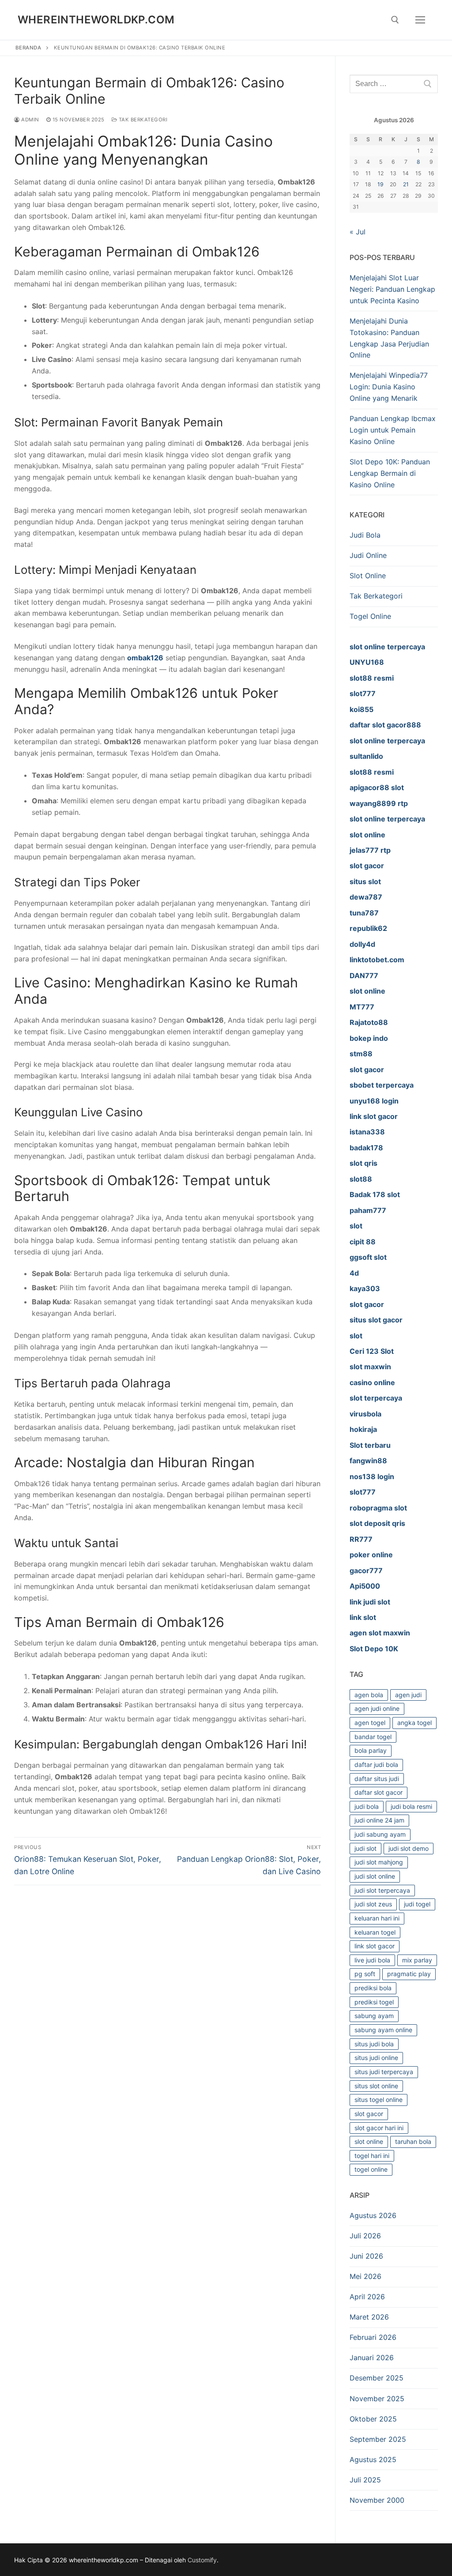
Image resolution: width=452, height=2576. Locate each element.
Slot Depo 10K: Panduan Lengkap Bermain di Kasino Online (390, 473)
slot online (369, 2141)
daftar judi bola (376, 1764)
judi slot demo (409, 1848)
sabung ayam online (383, 2030)
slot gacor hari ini (379, 2128)
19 (380, 184)
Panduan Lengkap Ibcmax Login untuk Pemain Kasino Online (393, 430)
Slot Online (368, 576)
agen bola (369, 1695)
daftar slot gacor (379, 1792)
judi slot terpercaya (382, 1890)
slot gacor (369, 2114)
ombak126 (145, 658)
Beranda (28, 48)
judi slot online (375, 1876)
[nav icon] (420, 20)
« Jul (358, 232)
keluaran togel (375, 1932)
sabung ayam (374, 2016)
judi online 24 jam (379, 1820)
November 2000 (377, 2500)
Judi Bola (365, 535)
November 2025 (377, 2399)
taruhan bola (413, 2141)
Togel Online (370, 616)
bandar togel (373, 1737)
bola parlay (371, 1750)
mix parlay (417, 1960)
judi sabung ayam (380, 1834)
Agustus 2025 (373, 2459)
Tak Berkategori (142, 120)
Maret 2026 (369, 2317)
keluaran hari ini (377, 1918)
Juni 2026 (366, 2256)
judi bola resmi (411, 1806)
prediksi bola (373, 1988)
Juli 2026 (365, 2236)
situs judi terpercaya (384, 2072)
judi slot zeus (373, 1904)
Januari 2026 (372, 2358)
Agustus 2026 (373, 2215)
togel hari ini (372, 2156)
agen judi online (377, 1708)
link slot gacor (375, 1946)
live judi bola (372, 1960)
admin (30, 120)
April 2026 (367, 2297)
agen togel (370, 1723)
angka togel (414, 1723)
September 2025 (378, 2439)
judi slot (365, 1848)
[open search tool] (395, 20)
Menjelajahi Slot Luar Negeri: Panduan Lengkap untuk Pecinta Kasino (392, 289)
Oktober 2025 (373, 2419)
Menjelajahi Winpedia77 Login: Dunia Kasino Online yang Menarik (389, 387)
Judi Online (368, 555)
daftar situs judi (377, 1779)
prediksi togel (374, 2002)
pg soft (365, 1974)
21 (406, 184)
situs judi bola (374, 2044)
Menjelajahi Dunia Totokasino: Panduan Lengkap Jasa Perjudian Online (389, 338)
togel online (371, 2169)
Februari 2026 (373, 2337)
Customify (202, 2560)
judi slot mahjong (379, 1862)
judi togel (417, 1904)
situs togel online (379, 2100)
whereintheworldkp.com (96, 20)
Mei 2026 (365, 2276)
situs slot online (376, 2086)
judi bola (367, 1806)
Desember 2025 (377, 2378)
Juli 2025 (365, 2480)
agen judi (408, 1695)
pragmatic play (409, 1974)
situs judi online (376, 2058)
